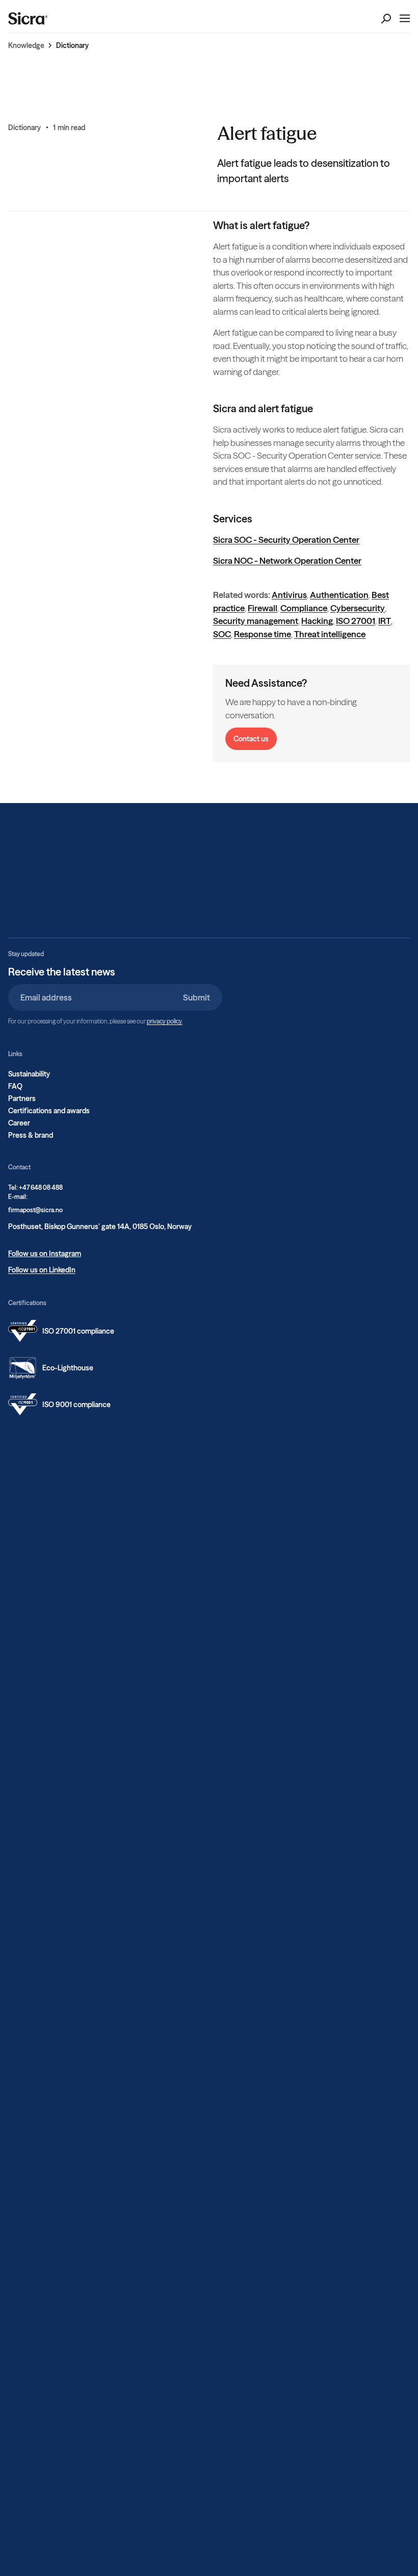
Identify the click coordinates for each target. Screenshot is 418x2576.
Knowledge (26, 45)
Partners (22, 1098)
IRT (385, 621)
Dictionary (72, 45)
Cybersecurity (358, 608)
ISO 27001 (356, 621)
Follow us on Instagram (45, 1254)
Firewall (263, 608)
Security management (256, 621)
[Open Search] (386, 19)
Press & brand (31, 1135)
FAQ (15, 1086)
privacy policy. (165, 1021)
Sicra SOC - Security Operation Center (286, 540)
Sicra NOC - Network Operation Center (287, 560)
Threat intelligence (330, 634)
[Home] (28, 18)
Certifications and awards (49, 1111)
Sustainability (29, 1074)
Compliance (304, 608)
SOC (222, 634)
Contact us (251, 739)
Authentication (339, 595)
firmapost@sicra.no (35, 1210)
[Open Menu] (405, 18)
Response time (263, 634)
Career (19, 1123)
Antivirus (289, 595)
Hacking (317, 621)
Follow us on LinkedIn (42, 1270)
